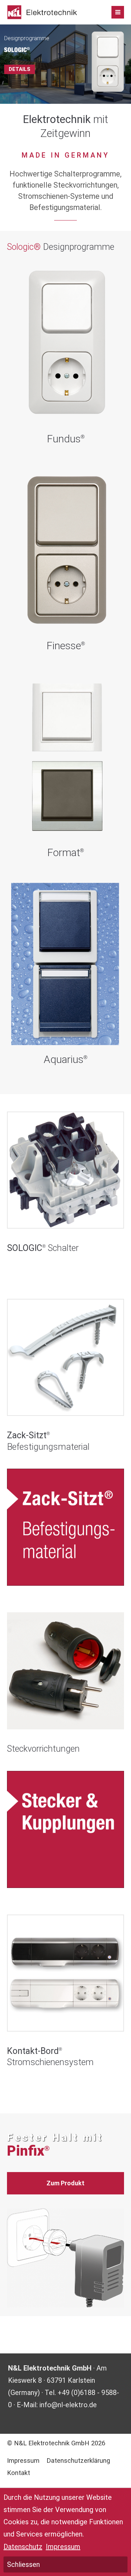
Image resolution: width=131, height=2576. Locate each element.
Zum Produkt (65, 2183)
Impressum (23, 2461)
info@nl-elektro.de (68, 2405)
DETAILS (20, 69)
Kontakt (19, 2473)
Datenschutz (23, 2547)
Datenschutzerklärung (78, 2461)
